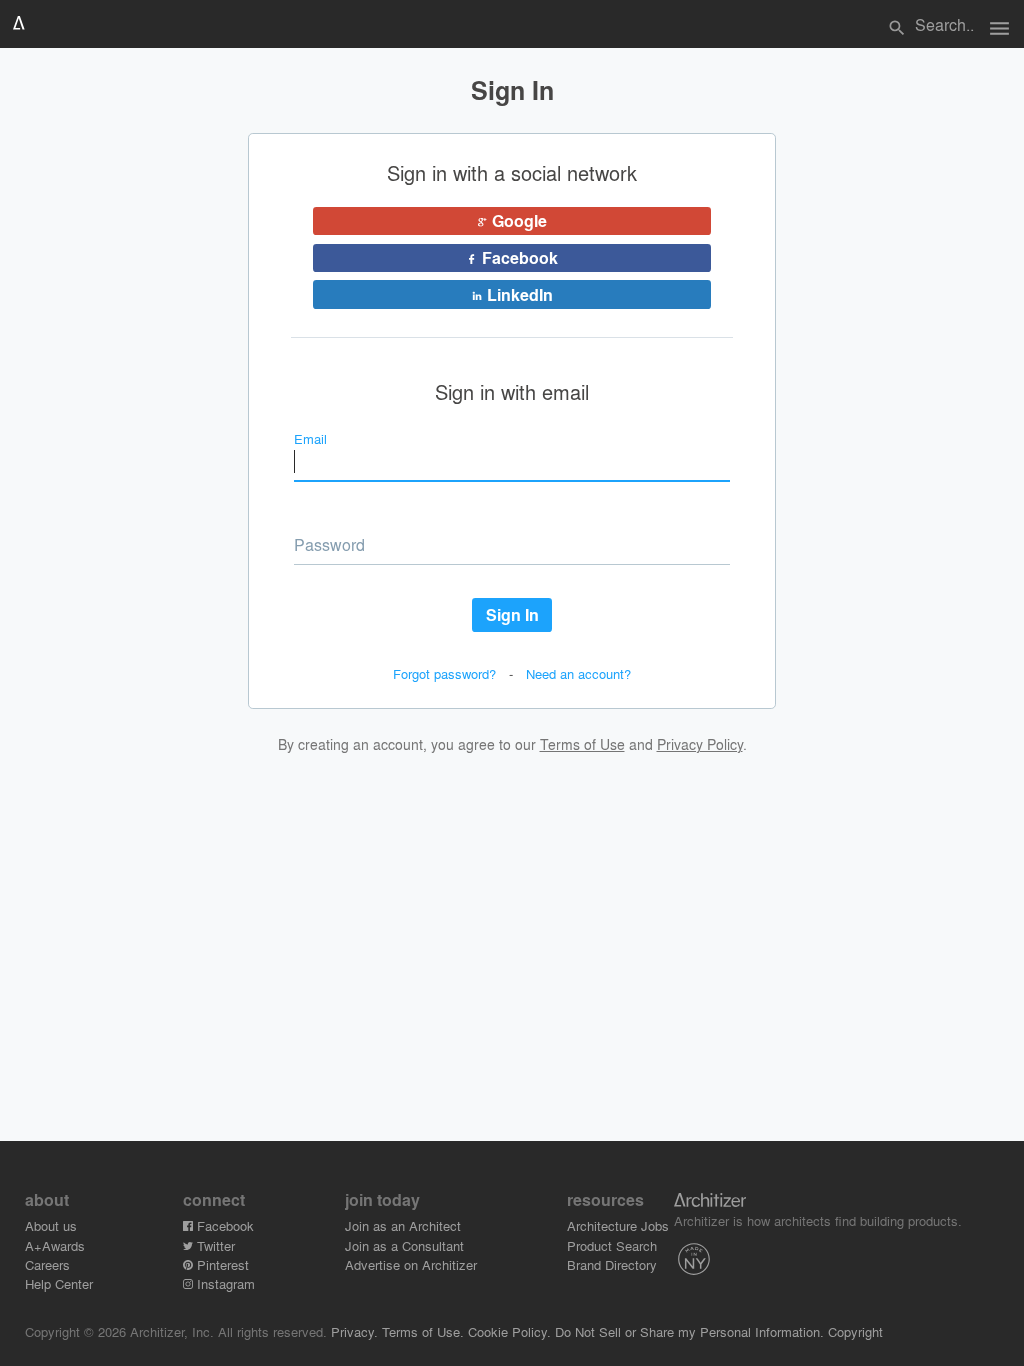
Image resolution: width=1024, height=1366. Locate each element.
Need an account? (578, 673)
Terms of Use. (423, 1331)
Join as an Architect (403, 1225)
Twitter (214, 1245)
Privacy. (354, 1331)
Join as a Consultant (404, 1245)
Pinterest (221, 1264)
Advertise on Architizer (411, 1264)
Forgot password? (444, 673)
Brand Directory (612, 1264)
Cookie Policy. (509, 1331)
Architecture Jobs (618, 1225)
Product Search (612, 1245)
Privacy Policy (700, 744)
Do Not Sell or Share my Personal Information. (689, 1331)
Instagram (224, 1283)
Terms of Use (582, 744)
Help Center (59, 1283)
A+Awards (55, 1245)
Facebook (223, 1225)
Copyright (855, 1331)
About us (51, 1225)
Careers (47, 1264)
